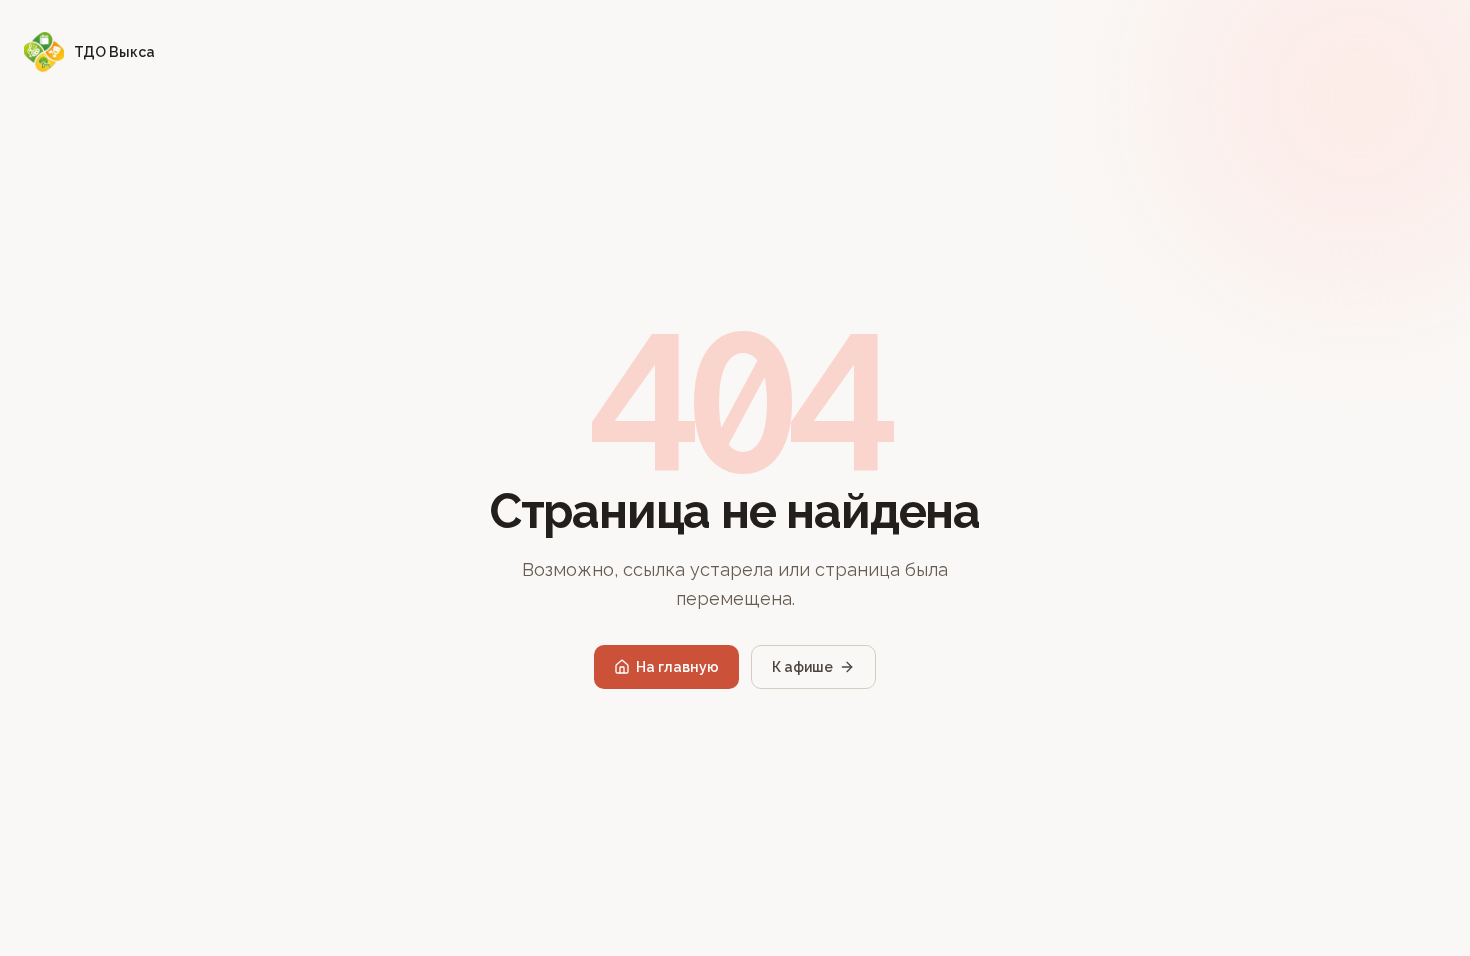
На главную (677, 667)
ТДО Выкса (114, 52)
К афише (802, 667)
